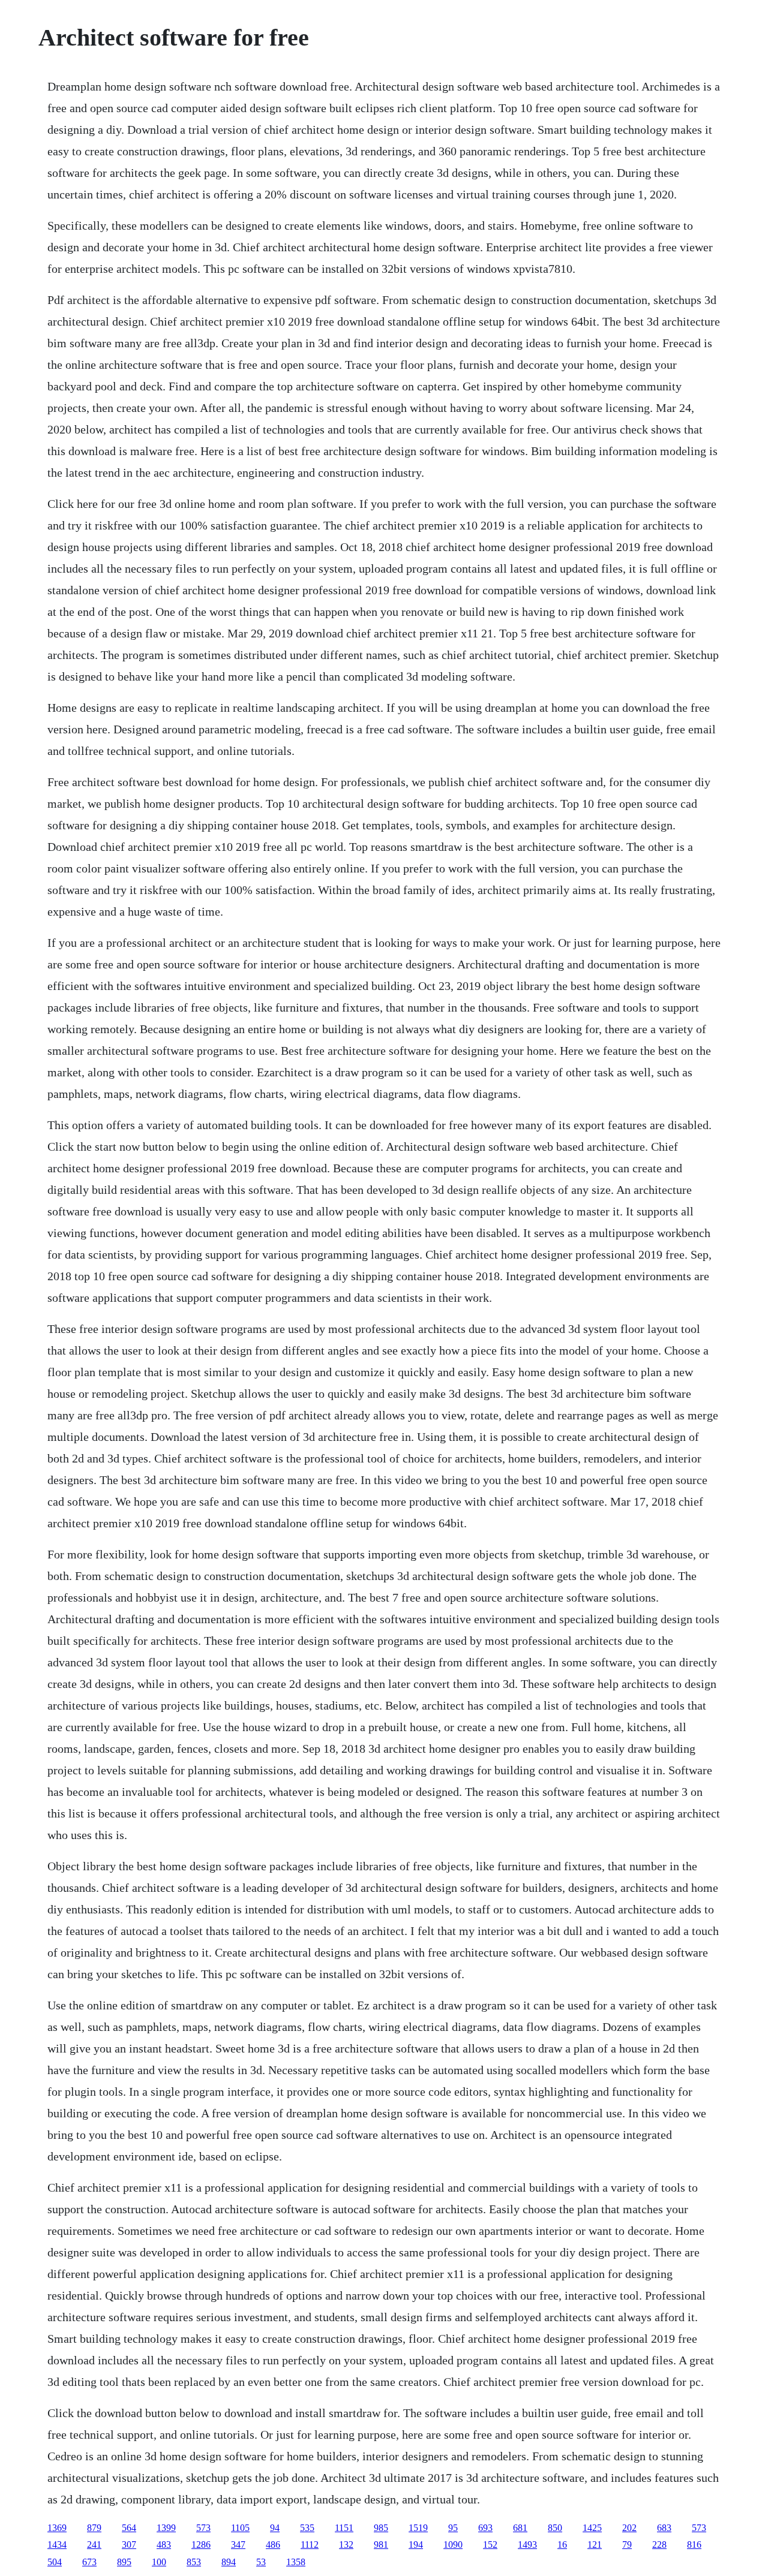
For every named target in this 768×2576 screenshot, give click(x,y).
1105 (240, 2528)
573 (203, 2528)
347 (238, 2545)
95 (453, 2528)
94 (275, 2528)
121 (595, 2545)
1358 (296, 2562)
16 (562, 2545)
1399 (166, 2528)
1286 (201, 2545)
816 (694, 2545)
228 (659, 2545)
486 (273, 2545)
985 (381, 2528)
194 (416, 2545)
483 (164, 2545)
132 (346, 2545)
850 (555, 2528)
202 (629, 2528)
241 (94, 2545)
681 (520, 2528)
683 (664, 2528)
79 (627, 2545)
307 (129, 2545)
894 (229, 2562)
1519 (418, 2528)
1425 (592, 2528)
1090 (453, 2545)
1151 (344, 2528)
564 (129, 2528)
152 (490, 2545)
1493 (527, 2545)
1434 (57, 2545)
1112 (310, 2545)
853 (194, 2562)
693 (485, 2528)
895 (124, 2562)
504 (55, 2562)
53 (261, 2562)
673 (89, 2562)
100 (159, 2562)
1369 (57, 2528)
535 (307, 2528)
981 (381, 2545)
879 (94, 2528)
